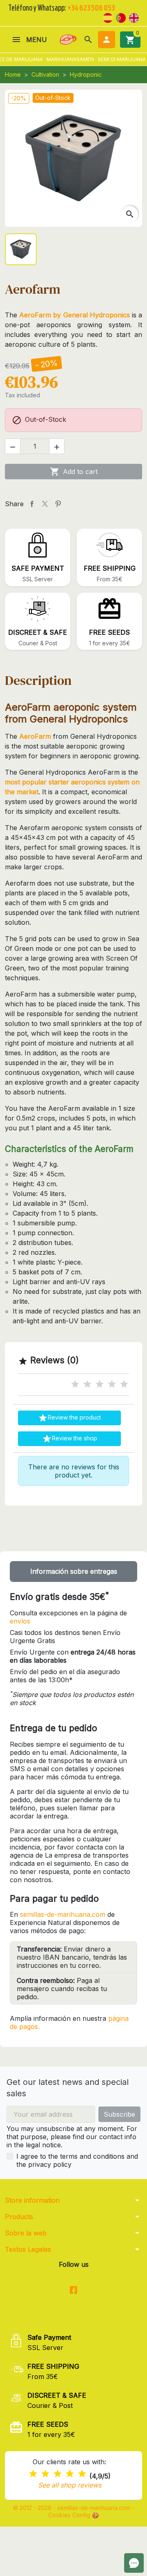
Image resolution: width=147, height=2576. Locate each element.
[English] (134, 17)
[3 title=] (100, 1384)
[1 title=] (75, 1384)
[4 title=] (112, 1384)
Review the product (69, 1418)
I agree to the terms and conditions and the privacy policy (77, 2160)
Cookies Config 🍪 (73, 2515)
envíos (20, 1621)
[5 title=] (124, 1384)
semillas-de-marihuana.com (63, 1914)
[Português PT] (121, 17)
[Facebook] (74, 2291)
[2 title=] (87, 1384)
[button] (88, 40)
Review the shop (70, 1439)
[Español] (108, 17)
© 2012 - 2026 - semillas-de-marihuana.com (72, 2508)
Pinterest (58, 504)
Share (32, 504)
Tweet (45, 504)
